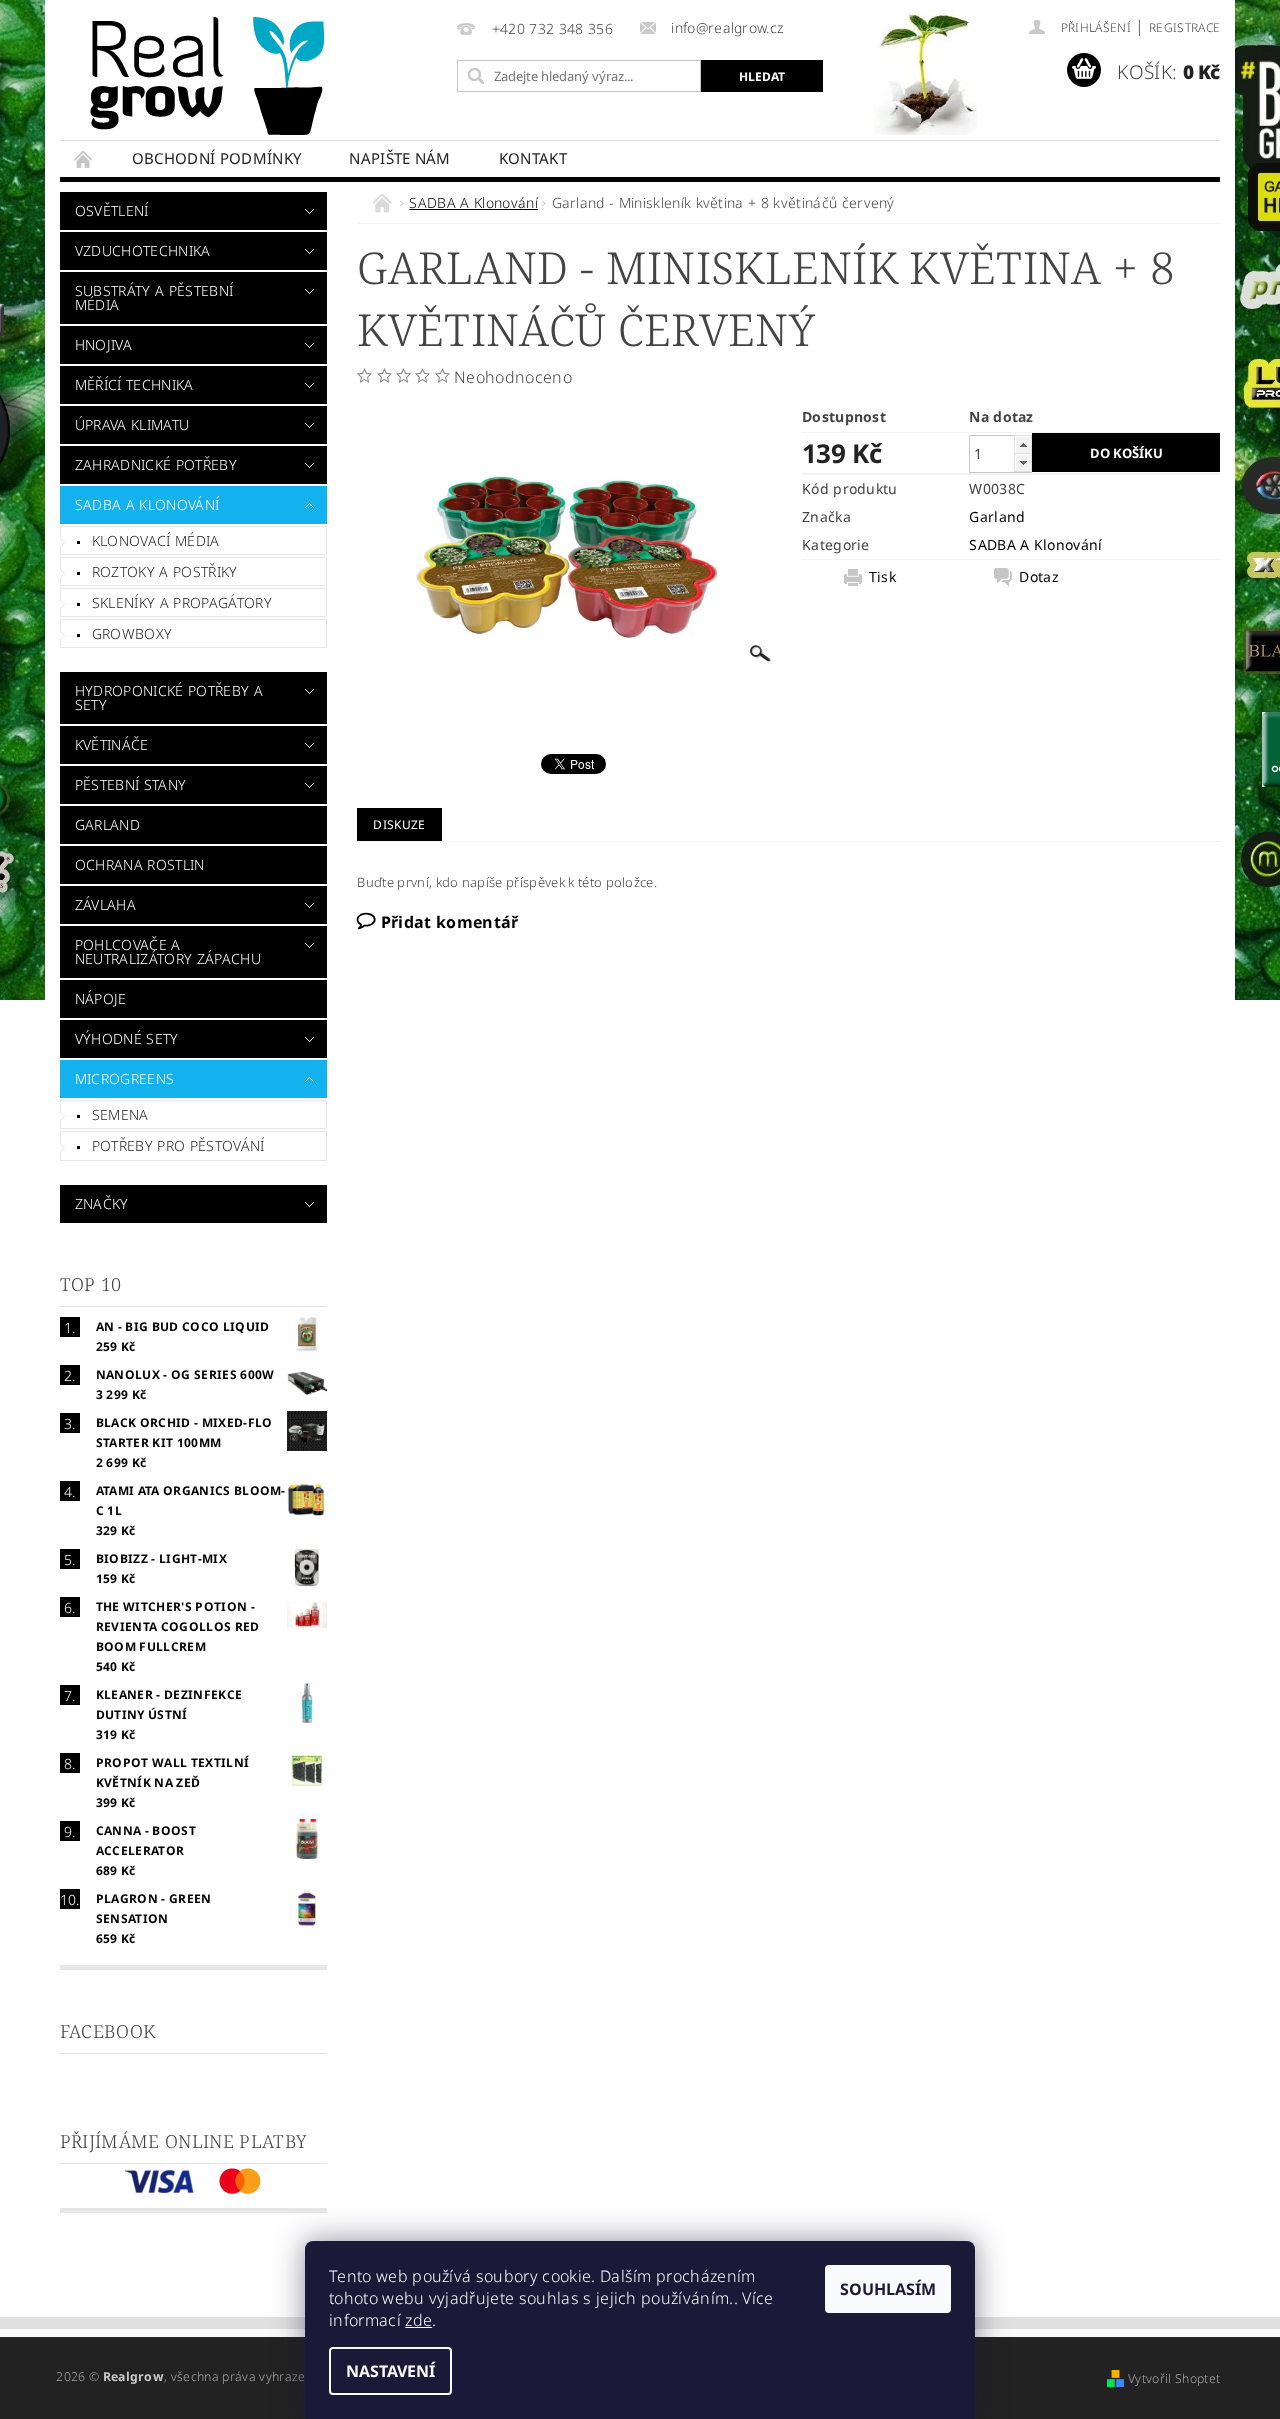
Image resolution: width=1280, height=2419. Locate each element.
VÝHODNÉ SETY (127, 1038)
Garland (107, 824)
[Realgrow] (211, 76)
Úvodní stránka (84, 158)
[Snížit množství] (1023, 462)
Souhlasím (888, 2289)
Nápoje (101, 998)
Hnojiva (103, 344)
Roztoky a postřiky (165, 571)
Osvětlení (112, 210)
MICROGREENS (125, 1078)
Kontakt (533, 158)
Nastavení (390, 2371)
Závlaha (105, 904)
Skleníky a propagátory (182, 602)
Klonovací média (156, 540)
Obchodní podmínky (216, 158)
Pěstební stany (130, 784)
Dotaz (1039, 577)
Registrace (1184, 27)
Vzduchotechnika (143, 250)
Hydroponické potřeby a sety (169, 697)
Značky (102, 1203)
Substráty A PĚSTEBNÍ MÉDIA (154, 297)
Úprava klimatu (132, 424)
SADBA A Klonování (147, 504)
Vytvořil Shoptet (1174, 2378)
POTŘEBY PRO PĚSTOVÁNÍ (178, 1145)
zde (418, 2320)
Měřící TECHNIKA (134, 384)
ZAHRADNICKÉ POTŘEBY (156, 464)
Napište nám (400, 158)
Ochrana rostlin (140, 864)
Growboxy (132, 633)
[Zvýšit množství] (1023, 444)
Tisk (882, 577)
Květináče (112, 744)
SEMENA (120, 1114)
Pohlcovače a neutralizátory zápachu (168, 951)
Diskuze (399, 824)
